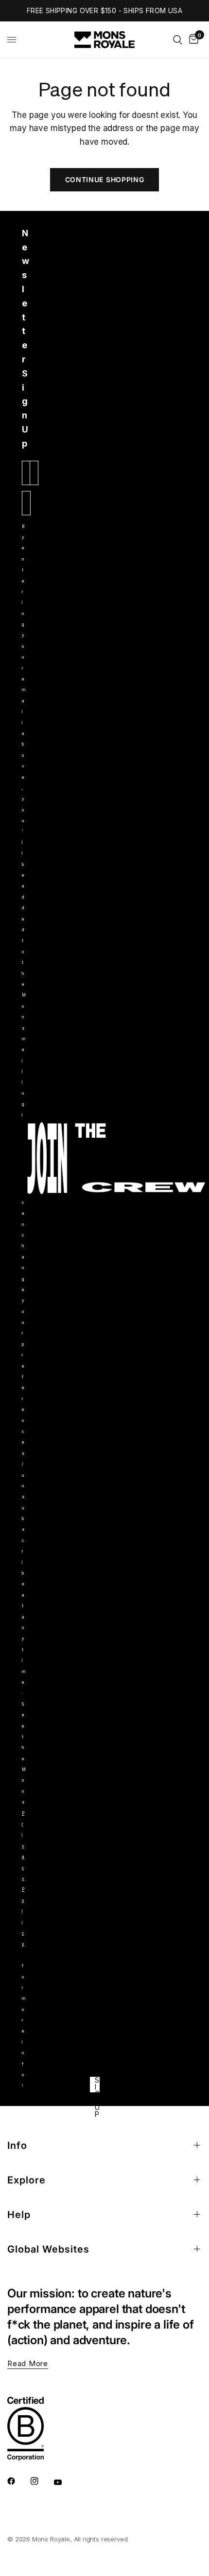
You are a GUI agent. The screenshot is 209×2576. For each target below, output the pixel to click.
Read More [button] (28, 2363)
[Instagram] (41, 2481)
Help (19, 2215)
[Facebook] (18, 2481)
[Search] (178, 40)
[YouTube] (65, 2482)
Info (17, 2145)
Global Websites (48, 2249)
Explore (26, 2180)
